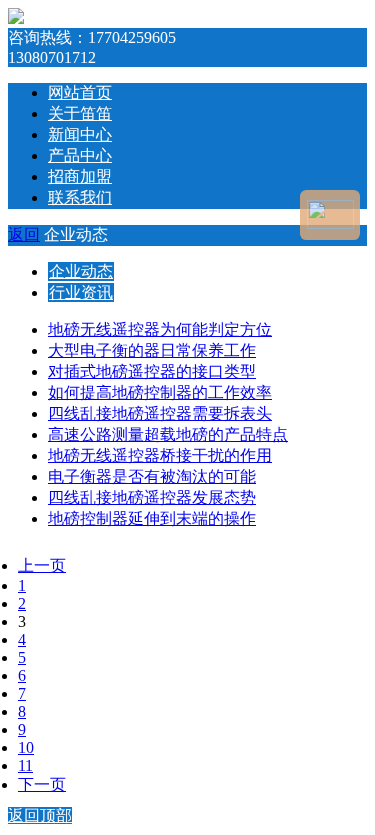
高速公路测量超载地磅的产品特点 (168, 434)
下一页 (42, 784)
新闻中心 (80, 134)
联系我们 (80, 197)
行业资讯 (81, 292)
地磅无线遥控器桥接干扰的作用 (160, 455)
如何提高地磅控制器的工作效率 (160, 392)
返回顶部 (40, 815)
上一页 (42, 565)
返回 (24, 234)
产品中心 (80, 155)
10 (26, 747)
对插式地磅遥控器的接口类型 (152, 371)
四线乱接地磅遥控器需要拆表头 (160, 413)
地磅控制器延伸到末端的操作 (152, 518)
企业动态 (81, 271)
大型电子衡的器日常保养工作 (152, 350)
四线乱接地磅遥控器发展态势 (152, 497)
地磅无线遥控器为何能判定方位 (160, 329)
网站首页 (80, 92)
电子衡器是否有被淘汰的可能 (152, 476)
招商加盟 (80, 176)
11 (25, 765)
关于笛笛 (80, 113)
